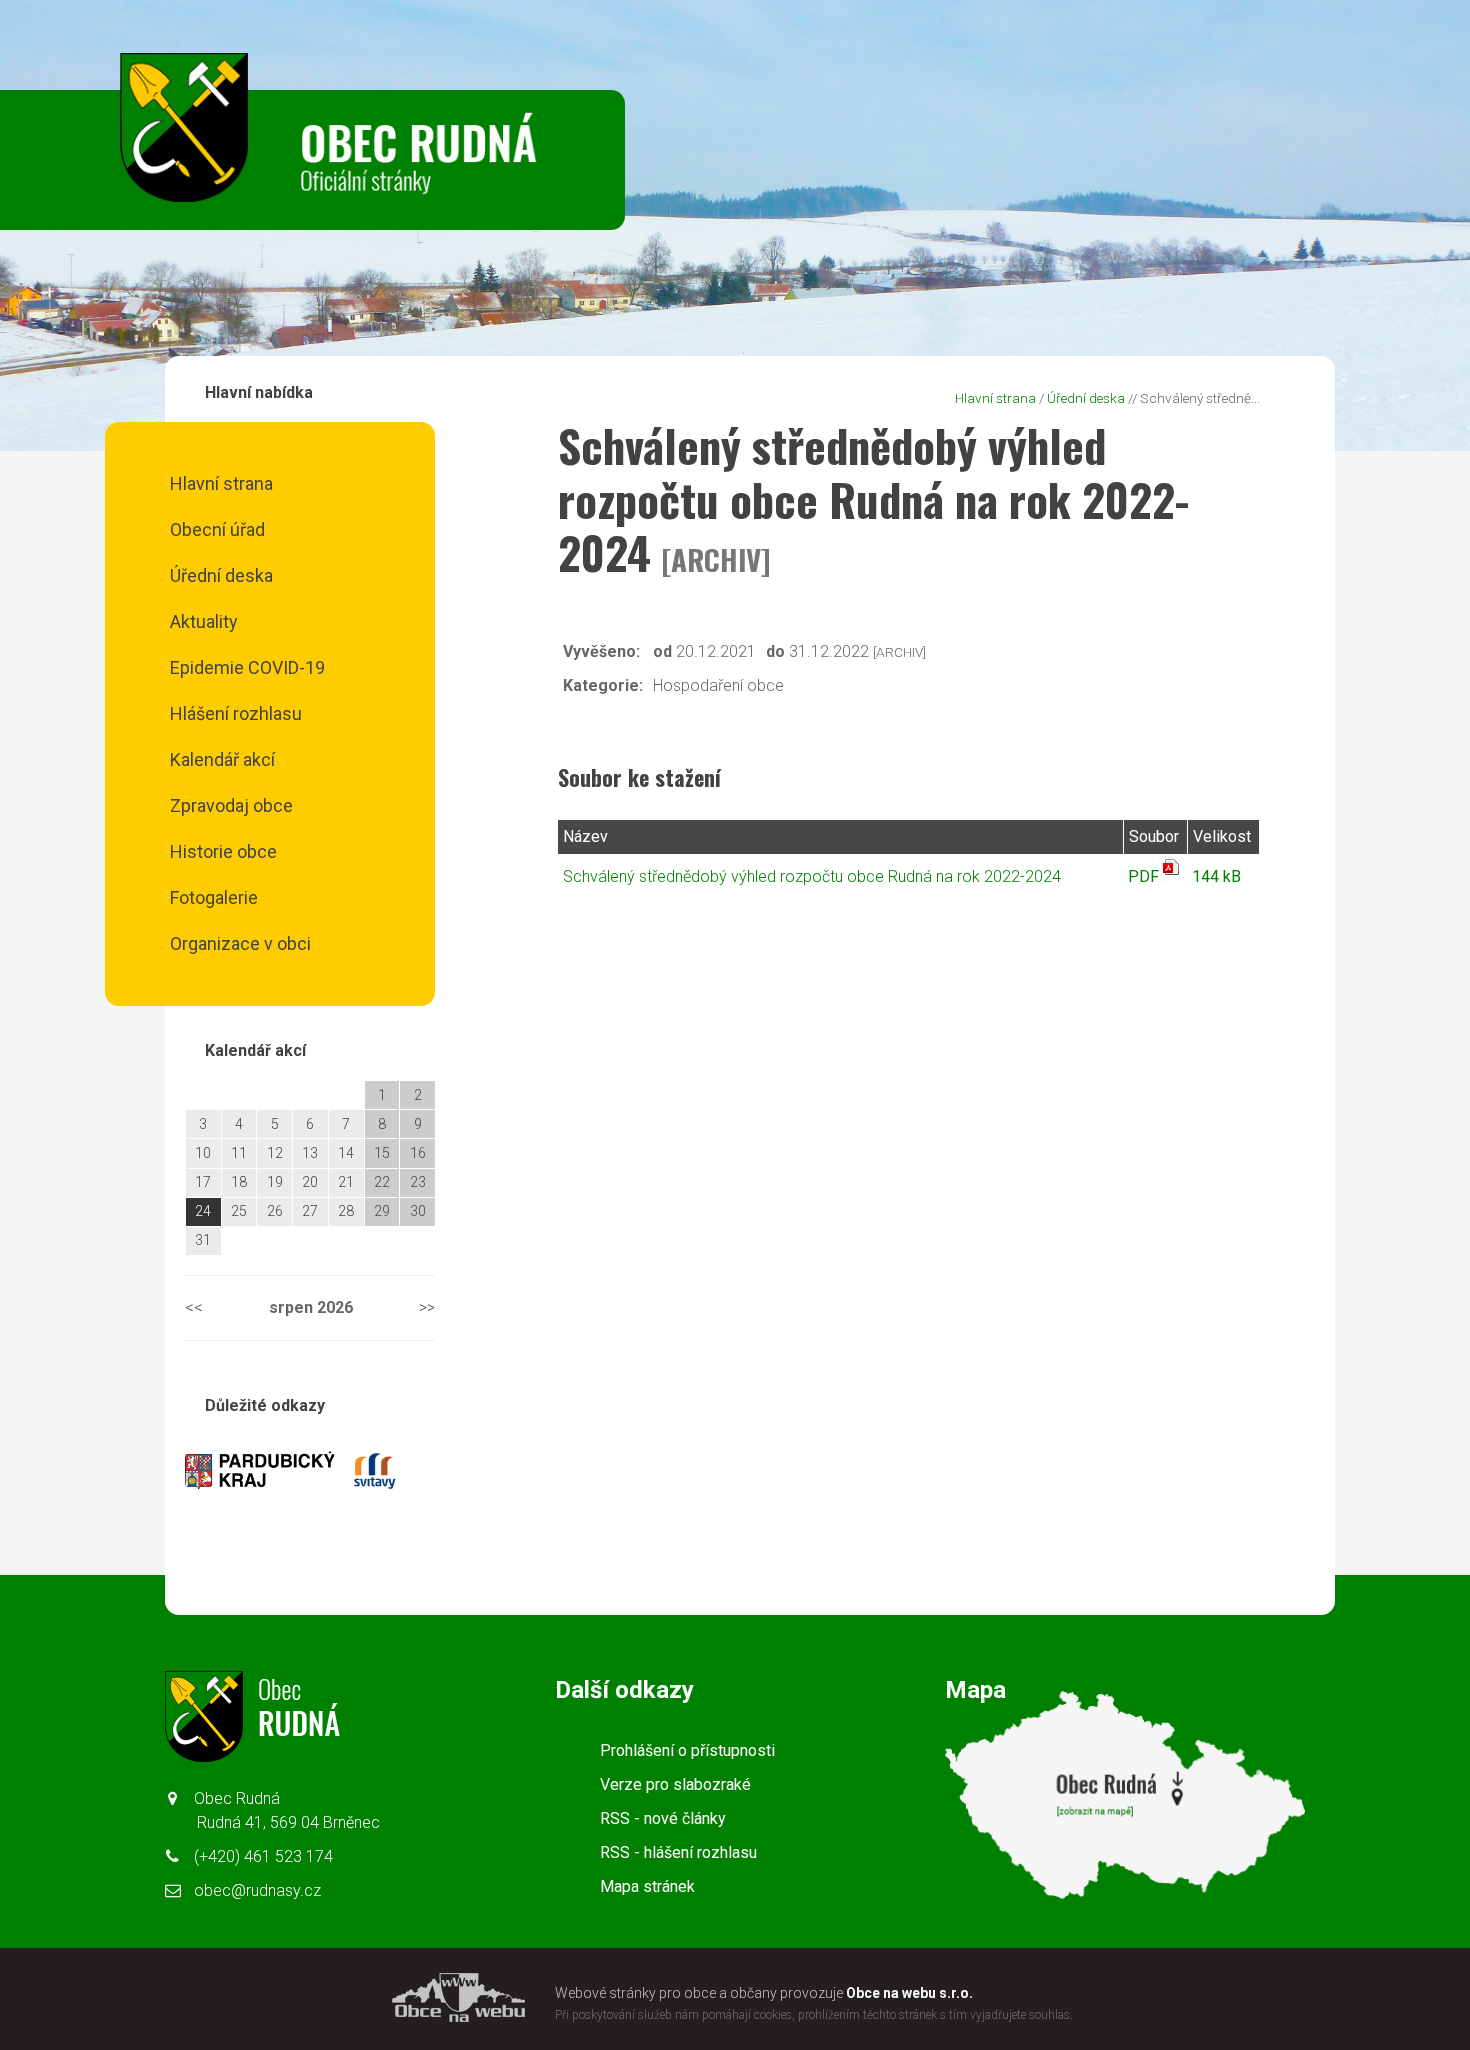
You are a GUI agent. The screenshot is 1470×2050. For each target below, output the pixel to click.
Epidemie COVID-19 (247, 667)
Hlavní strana (221, 483)
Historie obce (223, 851)
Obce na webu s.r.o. (909, 1993)
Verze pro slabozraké (675, 1784)
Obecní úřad (217, 529)
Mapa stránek (647, 1886)
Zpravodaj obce (231, 805)
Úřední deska (221, 575)
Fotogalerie (214, 897)
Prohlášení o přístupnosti (687, 1750)
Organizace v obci (240, 943)
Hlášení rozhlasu (236, 713)
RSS (663, 1818)
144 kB (1216, 876)
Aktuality (204, 621)
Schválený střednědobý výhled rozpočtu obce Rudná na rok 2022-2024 (812, 876)
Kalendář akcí (222, 759)
